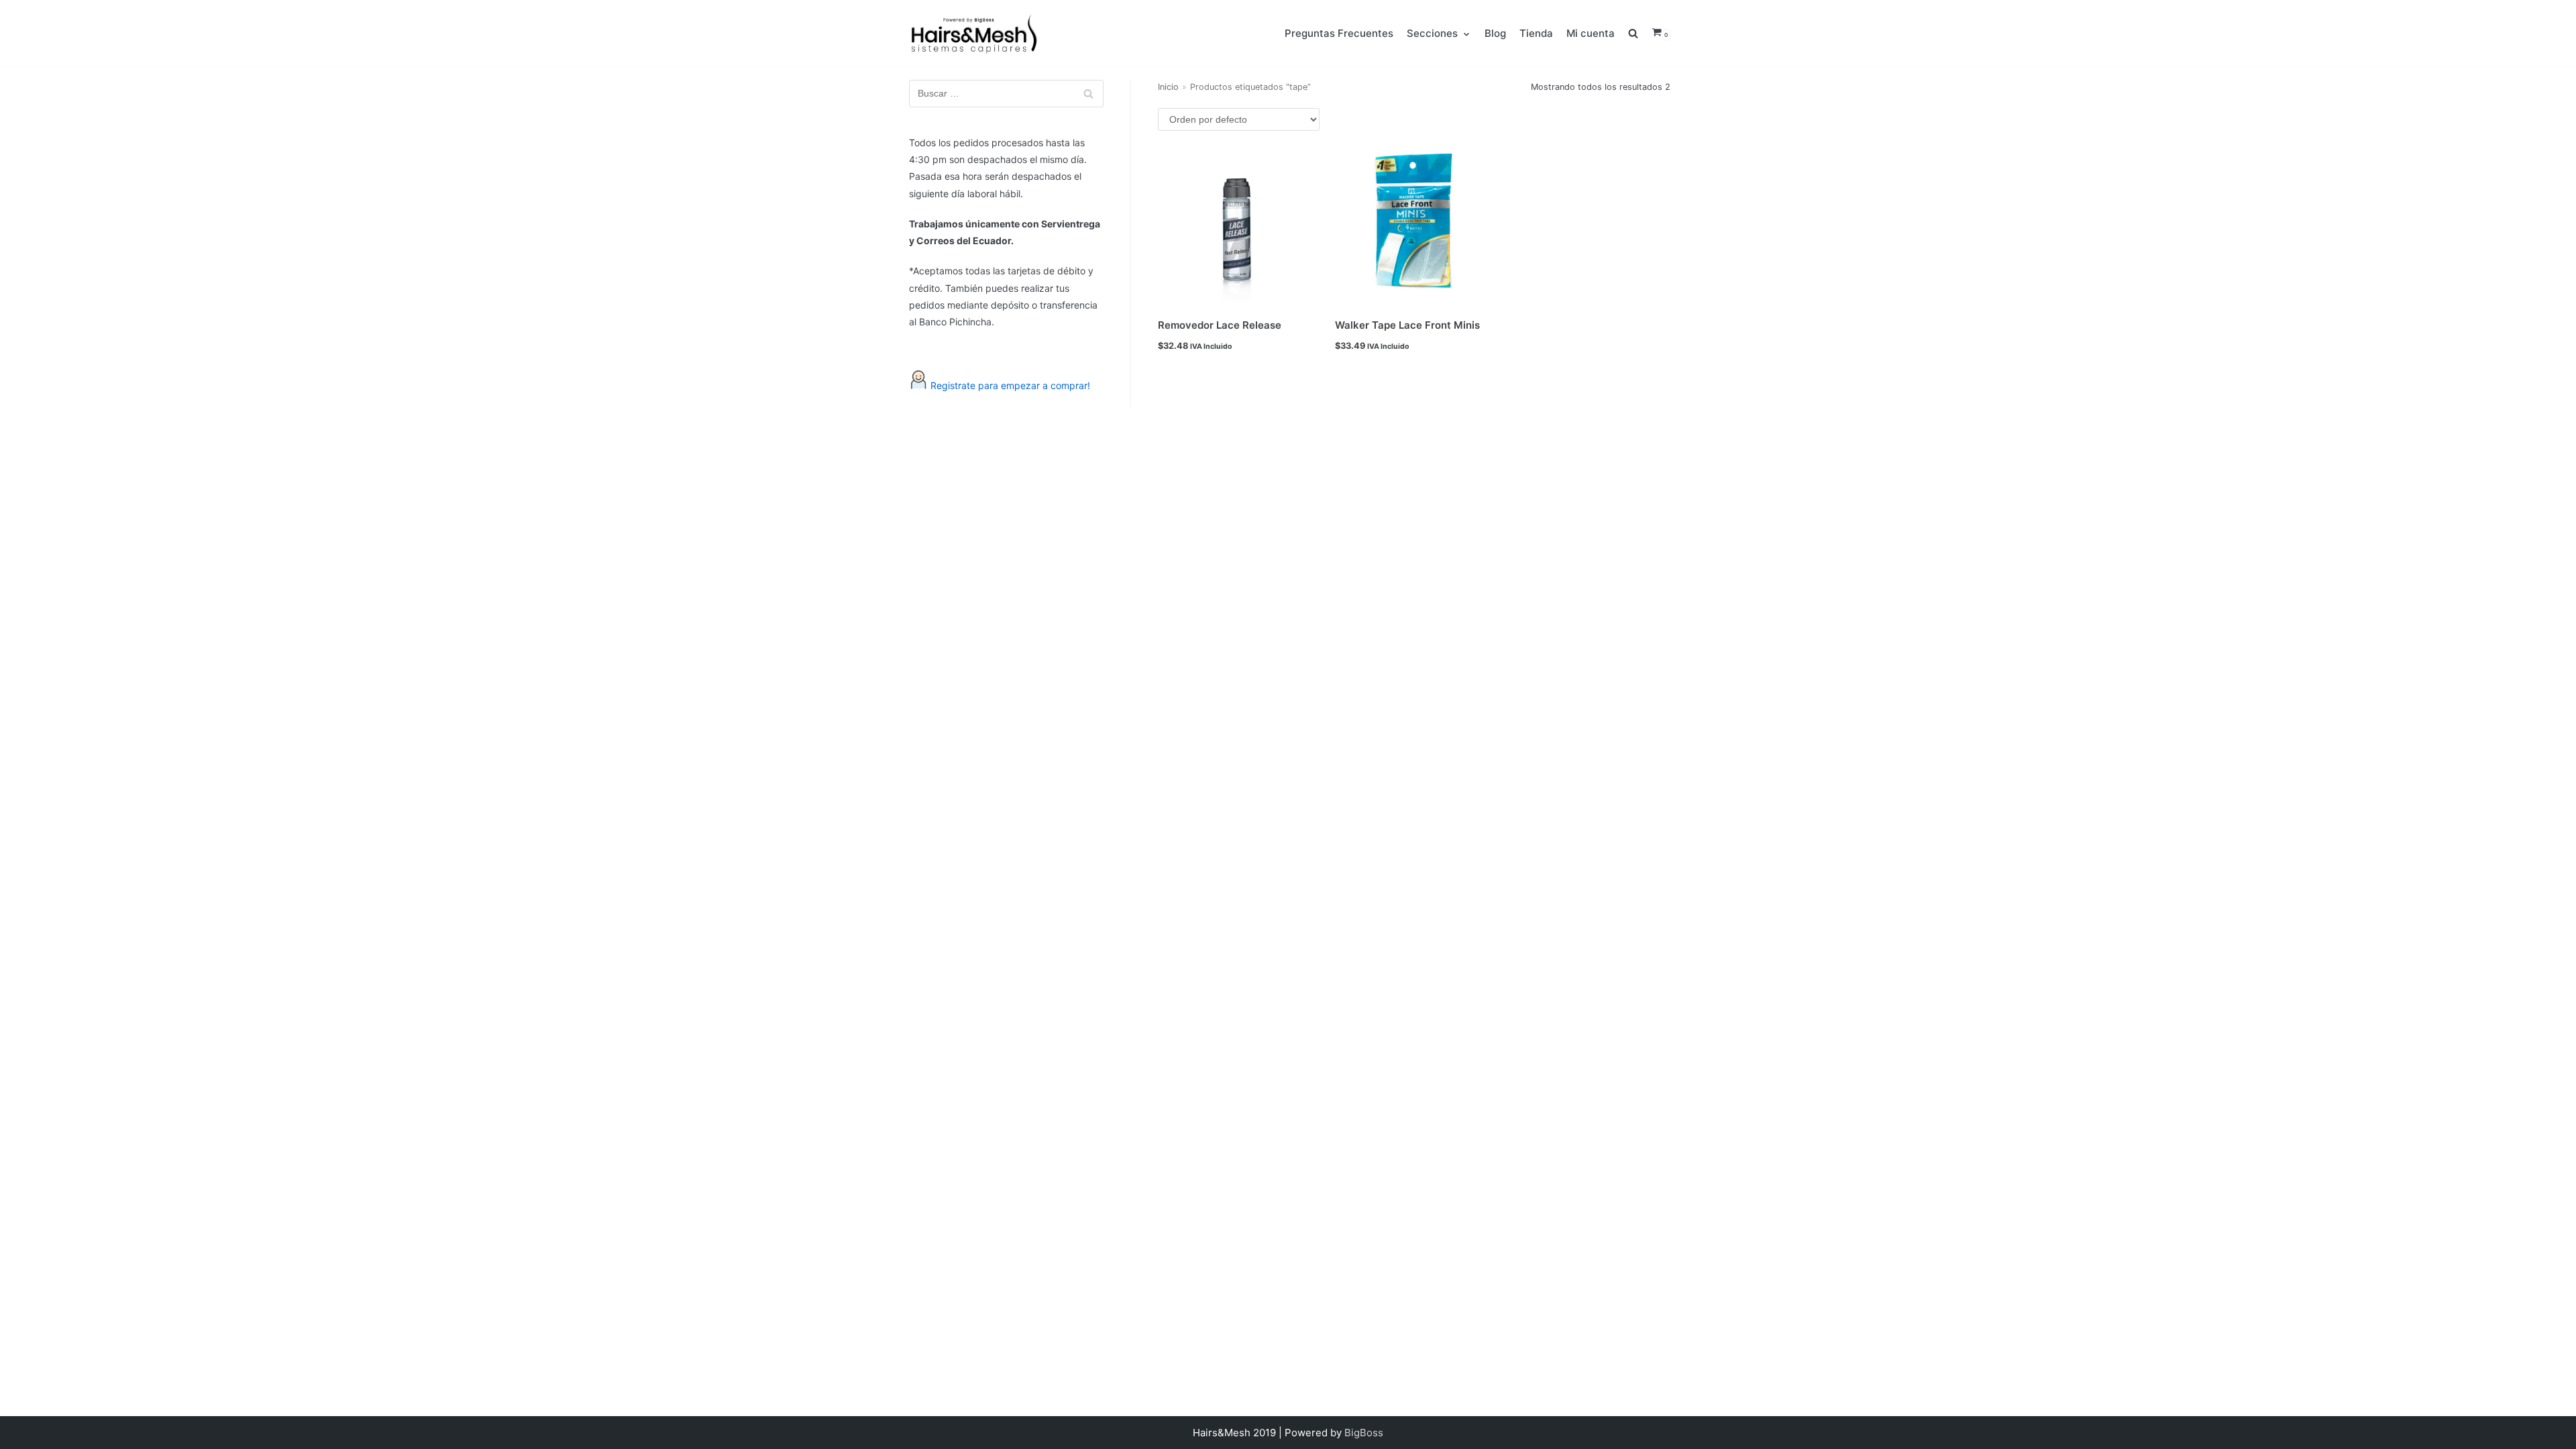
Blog (1495, 33)
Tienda (1536, 33)
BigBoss (1364, 1433)
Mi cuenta (1591, 33)
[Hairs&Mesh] (972, 33)
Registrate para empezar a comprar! (1010, 385)
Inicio (1168, 87)
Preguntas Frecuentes (1339, 33)
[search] (1640, 33)
